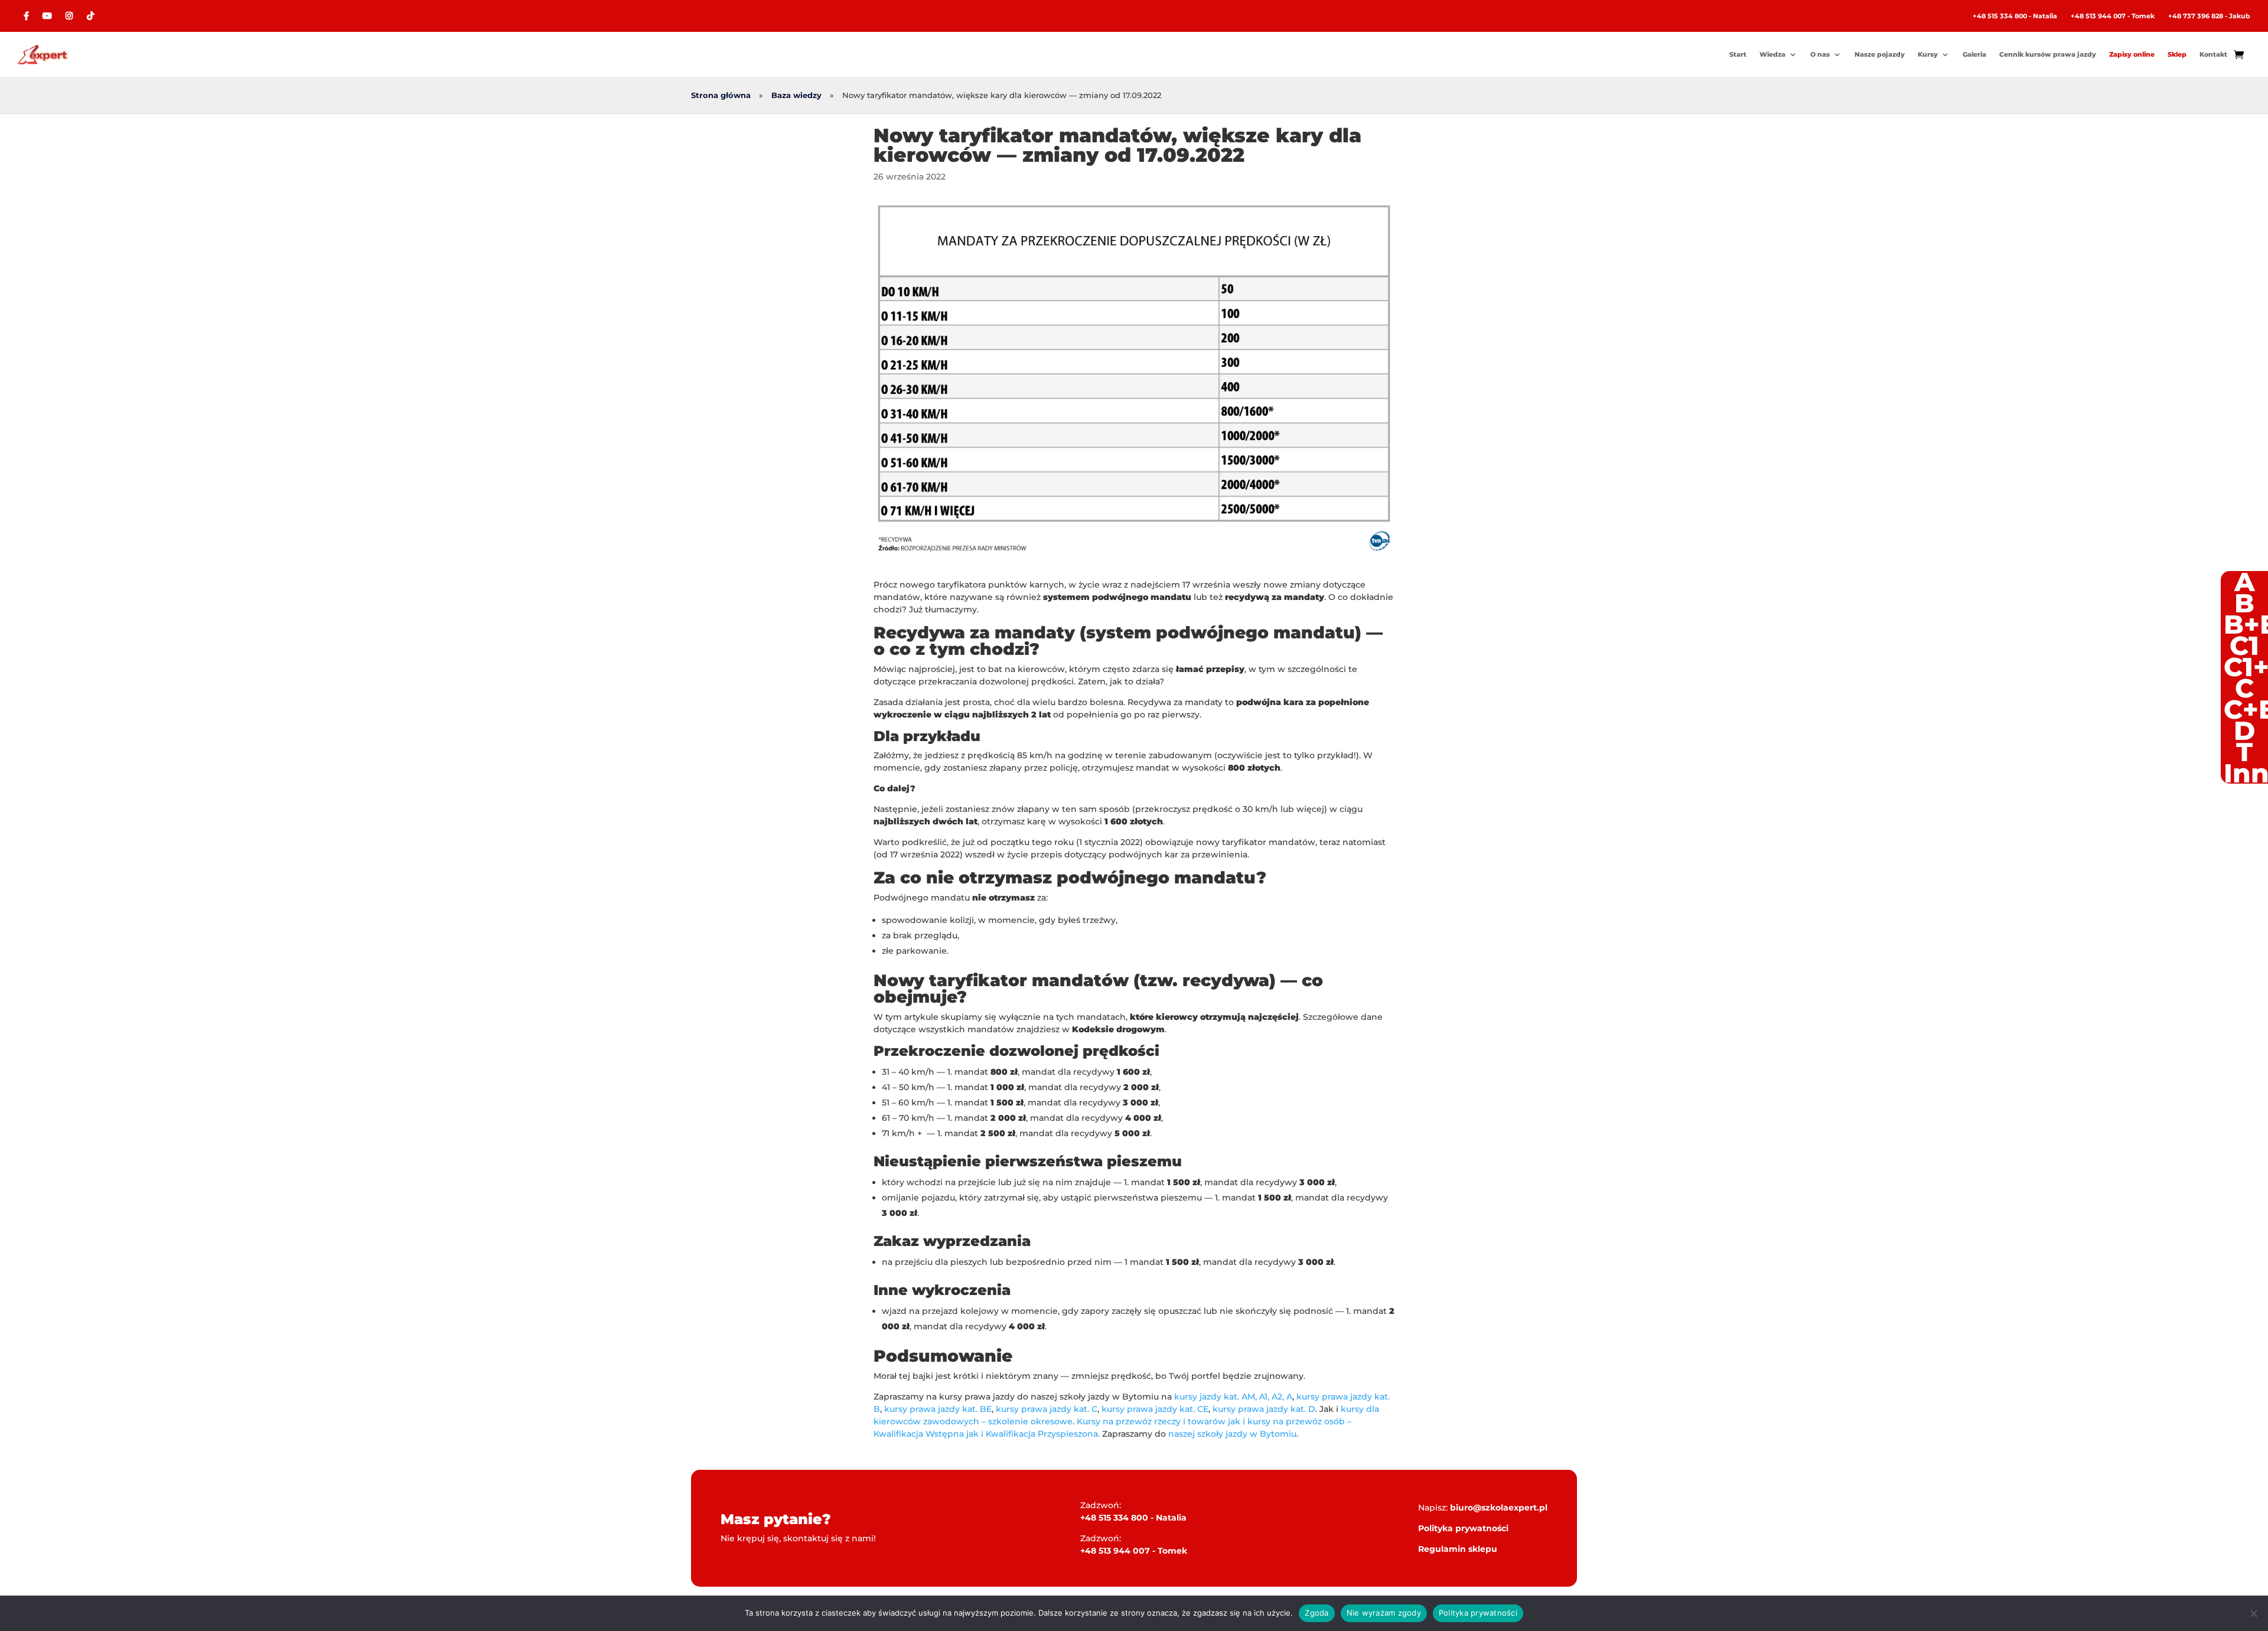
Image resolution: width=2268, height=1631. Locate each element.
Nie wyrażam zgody (1384, 1613)
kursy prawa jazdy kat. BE (938, 1409)
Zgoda (1317, 1613)
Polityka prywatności (1463, 1528)
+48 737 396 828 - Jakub (2209, 16)
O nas (1820, 54)
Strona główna (721, 95)
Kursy (1928, 54)
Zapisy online (2132, 54)
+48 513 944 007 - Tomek (2113, 16)
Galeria (1974, 54)
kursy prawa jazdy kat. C (1047, 1409)
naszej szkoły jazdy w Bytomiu (1232, 1434)
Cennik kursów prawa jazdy (2048, 54)
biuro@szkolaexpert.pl (1499, 1508)
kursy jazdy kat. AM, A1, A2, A (1233, 1397)
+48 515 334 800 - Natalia (2015, 16)
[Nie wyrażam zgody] (2253, 1613)
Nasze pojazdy (1880, 54)
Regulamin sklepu (1458, 1549)
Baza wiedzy (796, 95)
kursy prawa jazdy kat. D (1264, 1409)
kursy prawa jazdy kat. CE (1155, 1409)
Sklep (2177, 54)
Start (1738, 54)
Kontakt (2213, 54)
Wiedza (1772, 54)
